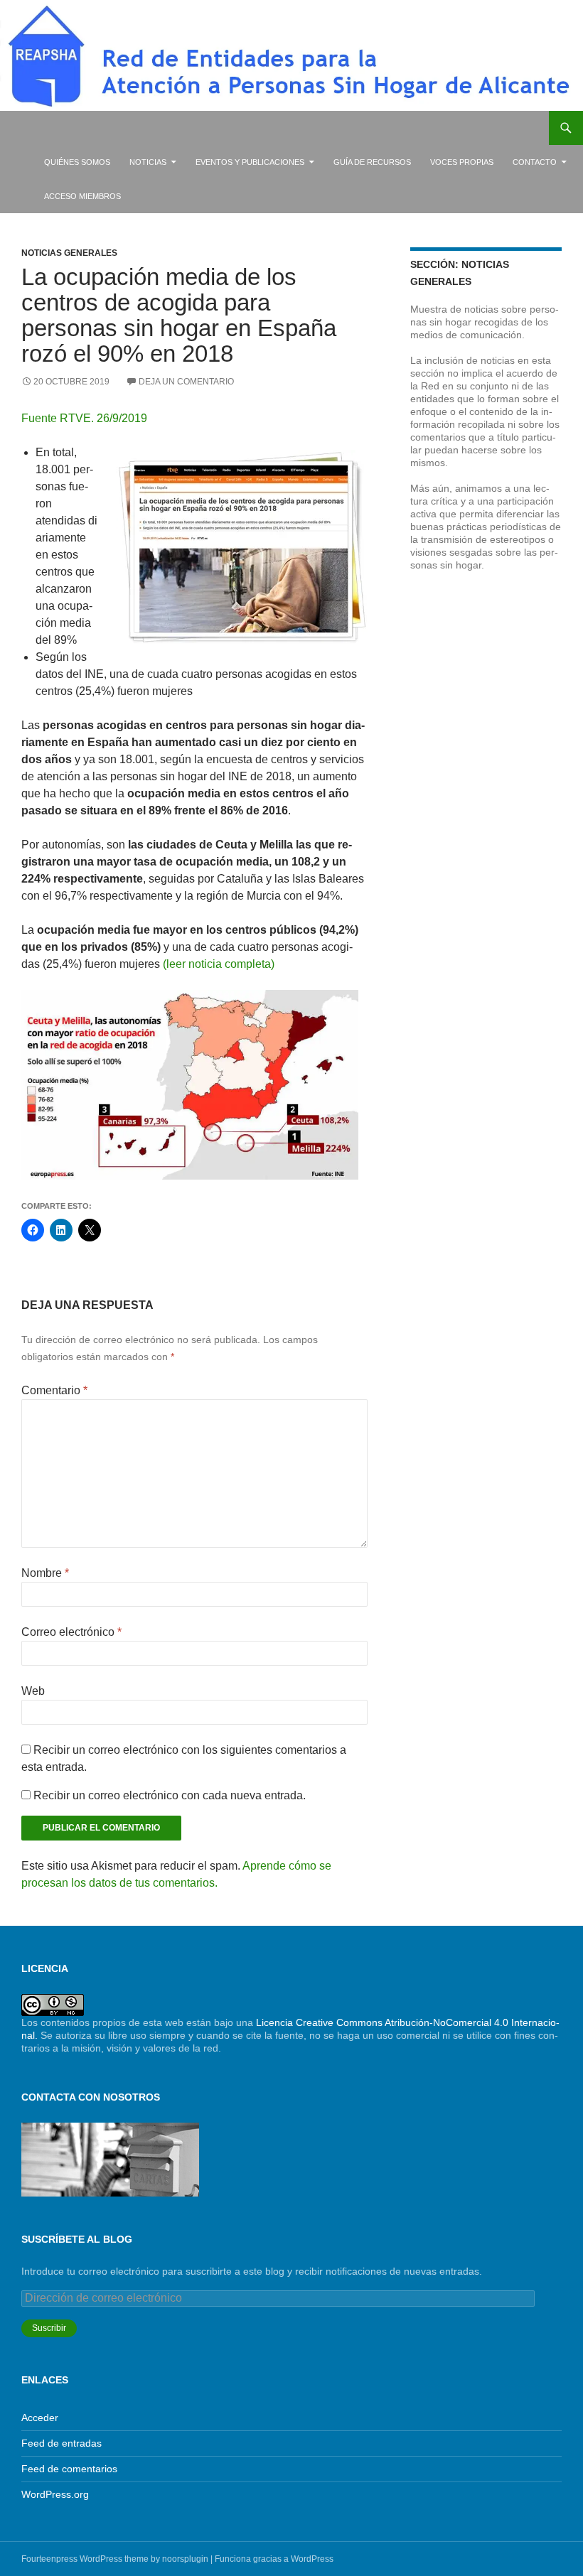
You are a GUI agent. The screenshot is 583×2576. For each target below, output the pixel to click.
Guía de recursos (372, 162)
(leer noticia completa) (219, 964)
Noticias (148, 162)
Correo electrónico (71, 1632)
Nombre (45, 1573)
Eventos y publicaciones (250, 162)
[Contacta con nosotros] (110, 2159)
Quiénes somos (77, 162)
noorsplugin (185, 2559)
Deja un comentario (186, 382)
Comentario (54, 1390)
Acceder (40, 2418)
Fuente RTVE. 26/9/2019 (84, 418)
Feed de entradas (61, 2443)
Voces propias (462, 162)
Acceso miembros (82, 196)
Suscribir (49, 2328)
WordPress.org (55, 2494)
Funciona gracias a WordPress (274, 2559)
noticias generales (69, 253)
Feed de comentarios (69, 2469)
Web (33, 1691)
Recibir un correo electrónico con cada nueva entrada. (170, 1795)
